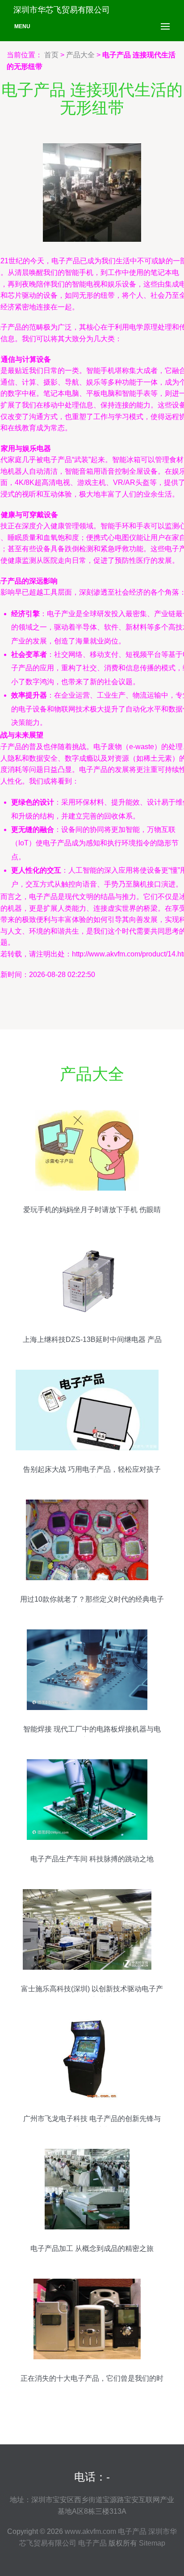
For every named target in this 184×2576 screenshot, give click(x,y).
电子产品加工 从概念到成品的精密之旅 (92, 2248)
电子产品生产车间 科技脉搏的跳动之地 (92, 1859)
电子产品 (132, 2531)
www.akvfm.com (90, 2531)
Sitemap (152, 2543)
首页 (51, 55)
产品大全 (80, 55)
